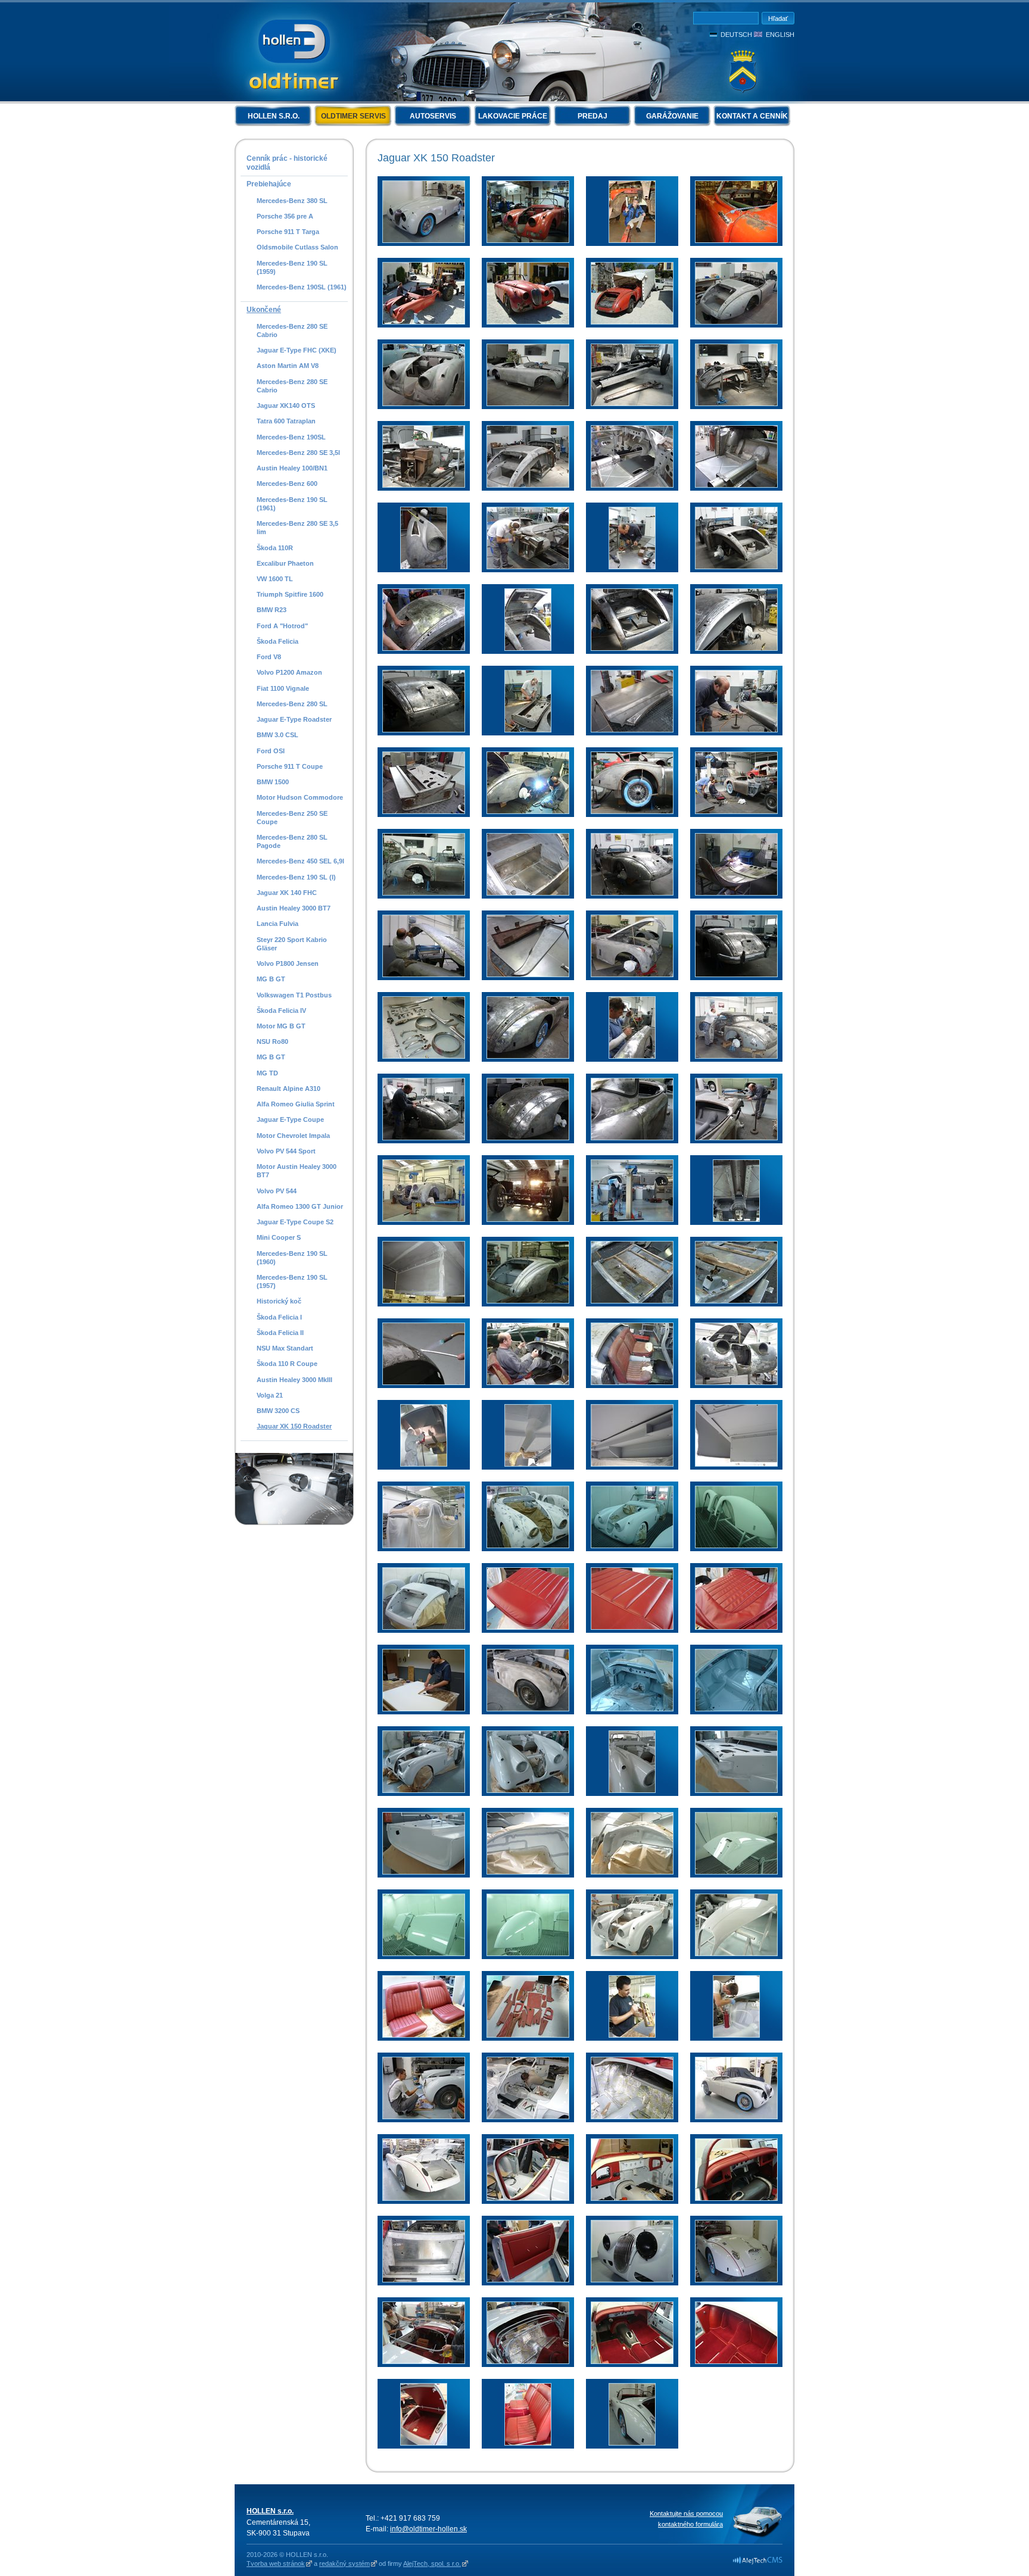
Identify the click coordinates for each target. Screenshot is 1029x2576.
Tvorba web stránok (276, 2563)
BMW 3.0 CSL (277, 735)
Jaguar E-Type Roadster (294, 719)
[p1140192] (736, 1383)
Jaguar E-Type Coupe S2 (295, 1222)
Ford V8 (269, 657)
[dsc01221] (736, 1546)
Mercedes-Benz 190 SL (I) (296, 877)
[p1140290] (632, 1464)
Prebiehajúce (269, 184)
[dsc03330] (528, 1627)
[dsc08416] (632, 2362)
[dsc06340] (424, 1872)
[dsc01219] (632, 1546)
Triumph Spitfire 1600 (290, 594)
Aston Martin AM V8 (288, 366)
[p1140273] (424, 1464)
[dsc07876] (528, 2362)
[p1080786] (736, 404)
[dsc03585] (424, 1709)
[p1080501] (528, 404)
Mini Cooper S (279, 1237)
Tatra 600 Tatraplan (286, 421)
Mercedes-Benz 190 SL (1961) (292, 504)
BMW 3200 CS (278, 1411)
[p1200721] (424, 2280)
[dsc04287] (736, 1220)
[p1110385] (528, 812)
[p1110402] (736, 812)
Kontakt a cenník (752, 116)
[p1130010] (528, 1138)
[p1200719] (632, 2117)
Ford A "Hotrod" (282, 626)
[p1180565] (424, 1954)
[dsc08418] (424, 2443)
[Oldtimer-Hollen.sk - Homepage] (294, 53)
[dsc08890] (528, 2443)
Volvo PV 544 (277, 1191)
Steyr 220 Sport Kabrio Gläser (292, 944)
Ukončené (264, 310)
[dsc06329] (632, 1791)
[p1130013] (632, 1138)
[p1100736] (424, 812)
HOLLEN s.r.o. (274, 116)
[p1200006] (528, 2198)
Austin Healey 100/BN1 (292, 468)
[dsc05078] (528, 1301)
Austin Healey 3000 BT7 (294, 908)
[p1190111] (424, 2117)
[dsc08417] (736, 2362)
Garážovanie (672, 116)
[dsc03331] (632, 1627)
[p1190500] (736, 2117)
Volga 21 (270, 1395)
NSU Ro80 (272, 1041)
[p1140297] (424, 1546)
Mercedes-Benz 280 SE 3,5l (298, 453)
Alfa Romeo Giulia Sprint (296, 1104)
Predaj (593, 116)
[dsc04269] (632, 1220)
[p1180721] (632, 1954)
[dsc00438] (424, 404)
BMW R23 (272, 610)
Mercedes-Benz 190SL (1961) (302, 287)
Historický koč (279, 1301)
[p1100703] (736, 730)
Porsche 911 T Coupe (290, 766)
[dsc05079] (632, 1301)
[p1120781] (736, 1056)
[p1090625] (528, 567)
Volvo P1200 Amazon (289, 672)
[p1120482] (736, 975)
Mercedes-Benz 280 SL (292, 704)
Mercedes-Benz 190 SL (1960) (292, 1258)
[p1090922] (736, 567)
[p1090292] (736, 485)
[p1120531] (424, 1056)
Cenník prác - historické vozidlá (287, 163)
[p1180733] (424, 2035)
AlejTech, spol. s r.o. (432, 2563)
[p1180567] (528, 1954)
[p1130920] (632, 1383)
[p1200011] (632, 2198)
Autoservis (433, 116)
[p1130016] (736, 1138)
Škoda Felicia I (279, 1317)
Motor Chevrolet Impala (293, 1136)
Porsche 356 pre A (285, 216)
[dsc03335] (736, 1627)
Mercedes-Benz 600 (287, 484)
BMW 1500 (273, 782)
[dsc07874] (424, 2362)
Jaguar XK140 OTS (286, 406)
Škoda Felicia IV (281, 1011)
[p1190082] (632, 2035)
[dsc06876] (528, 2280)
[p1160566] (528, 1546)
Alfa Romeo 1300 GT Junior (300, 1206)
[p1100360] (632, 648)
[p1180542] (736, 1872)
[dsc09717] (528, 322)
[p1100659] (424, 730)
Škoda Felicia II (280, 1333)
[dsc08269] (632, 241)
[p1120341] (424, 975)
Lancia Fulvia (277, 924)
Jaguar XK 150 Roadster (294, 1426)
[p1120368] (632, 975)
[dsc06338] (736, 1791)
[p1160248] (528, 1709)
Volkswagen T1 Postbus (294, 995)
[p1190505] (424, 2198)
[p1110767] (528, 893)
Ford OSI (271, 751)
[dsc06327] (424, 1791)
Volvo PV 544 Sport (286, 1151)
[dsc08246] (528, 241)
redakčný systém (344, 2563)
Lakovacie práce (513, 116)
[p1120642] (528, 1056)
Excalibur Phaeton (285, 563)
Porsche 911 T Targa (288, 232)
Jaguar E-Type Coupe (290, 1119)
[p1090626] (632, 567)
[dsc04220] (424, 1220)
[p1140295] (736, 1464)
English (780, 35)
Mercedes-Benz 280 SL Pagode (292, 841)
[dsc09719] (632, 322)
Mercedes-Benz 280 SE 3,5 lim (297, 528)
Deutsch (736, 35)
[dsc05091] (736, 1709)
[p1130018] (424, 1383)
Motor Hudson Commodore (300, 797)
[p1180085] (528, 1872)
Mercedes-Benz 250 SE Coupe (292, 818)
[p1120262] (736, 893)
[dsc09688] (424, 322)
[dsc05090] (632, 1709)
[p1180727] (736, 1954)
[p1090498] (424, 567)
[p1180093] (632, 1872)
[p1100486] (736, 648)
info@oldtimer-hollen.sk (428, 2529)
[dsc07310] (632, 2280)
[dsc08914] (632, 2443)
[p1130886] (528, 1383)
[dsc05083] (736, 1301)
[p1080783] (632, 404)
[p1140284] (528, 1464)
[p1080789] (424, 485)
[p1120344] (528, 975)
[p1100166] (424, 648)
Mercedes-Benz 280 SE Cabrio (292, 330)
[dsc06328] (528, 1791)
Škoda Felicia (277, 641)
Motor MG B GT (281, 1026)
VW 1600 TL (275, 579)
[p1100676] (632, 730)
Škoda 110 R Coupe (287, 1364)
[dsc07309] (424, 241)
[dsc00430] (736, 322)
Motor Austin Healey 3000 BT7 (297, 1171)
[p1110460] (424, 893)
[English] (759, 35)
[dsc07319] (736, 2280)
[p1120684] (632, 1056)
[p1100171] (528, 648)
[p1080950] (528, 485)
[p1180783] (528, 2035)
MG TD (267, 1073)
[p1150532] (424, 1627)
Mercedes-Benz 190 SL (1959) (292, 267)
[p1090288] (632, 485)
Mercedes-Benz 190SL (291, 437)
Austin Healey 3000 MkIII (294, 1380)
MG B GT (271, 979)
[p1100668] (528, 730)
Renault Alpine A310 (289, 1089)
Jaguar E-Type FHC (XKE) (297, 350)
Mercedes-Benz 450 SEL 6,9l (300, 861)
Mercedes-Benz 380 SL (292, 201)
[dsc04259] (528, 1220)
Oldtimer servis (353, 116)
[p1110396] (632, 812)
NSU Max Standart (285, 1348)
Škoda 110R (275, 548)
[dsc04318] (424, 1301)
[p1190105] (736, 2035)
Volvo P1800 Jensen (288, 963)
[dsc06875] (736, 2198)
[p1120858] (424, 1138)
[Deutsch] (715, 35)
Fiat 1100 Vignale (283, 688)
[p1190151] (528, 2117)
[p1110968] (632, 893)
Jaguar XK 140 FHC (287, 893)
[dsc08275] (736, 241)
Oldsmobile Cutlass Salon (297, 247)
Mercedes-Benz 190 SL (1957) (292, 1281)
